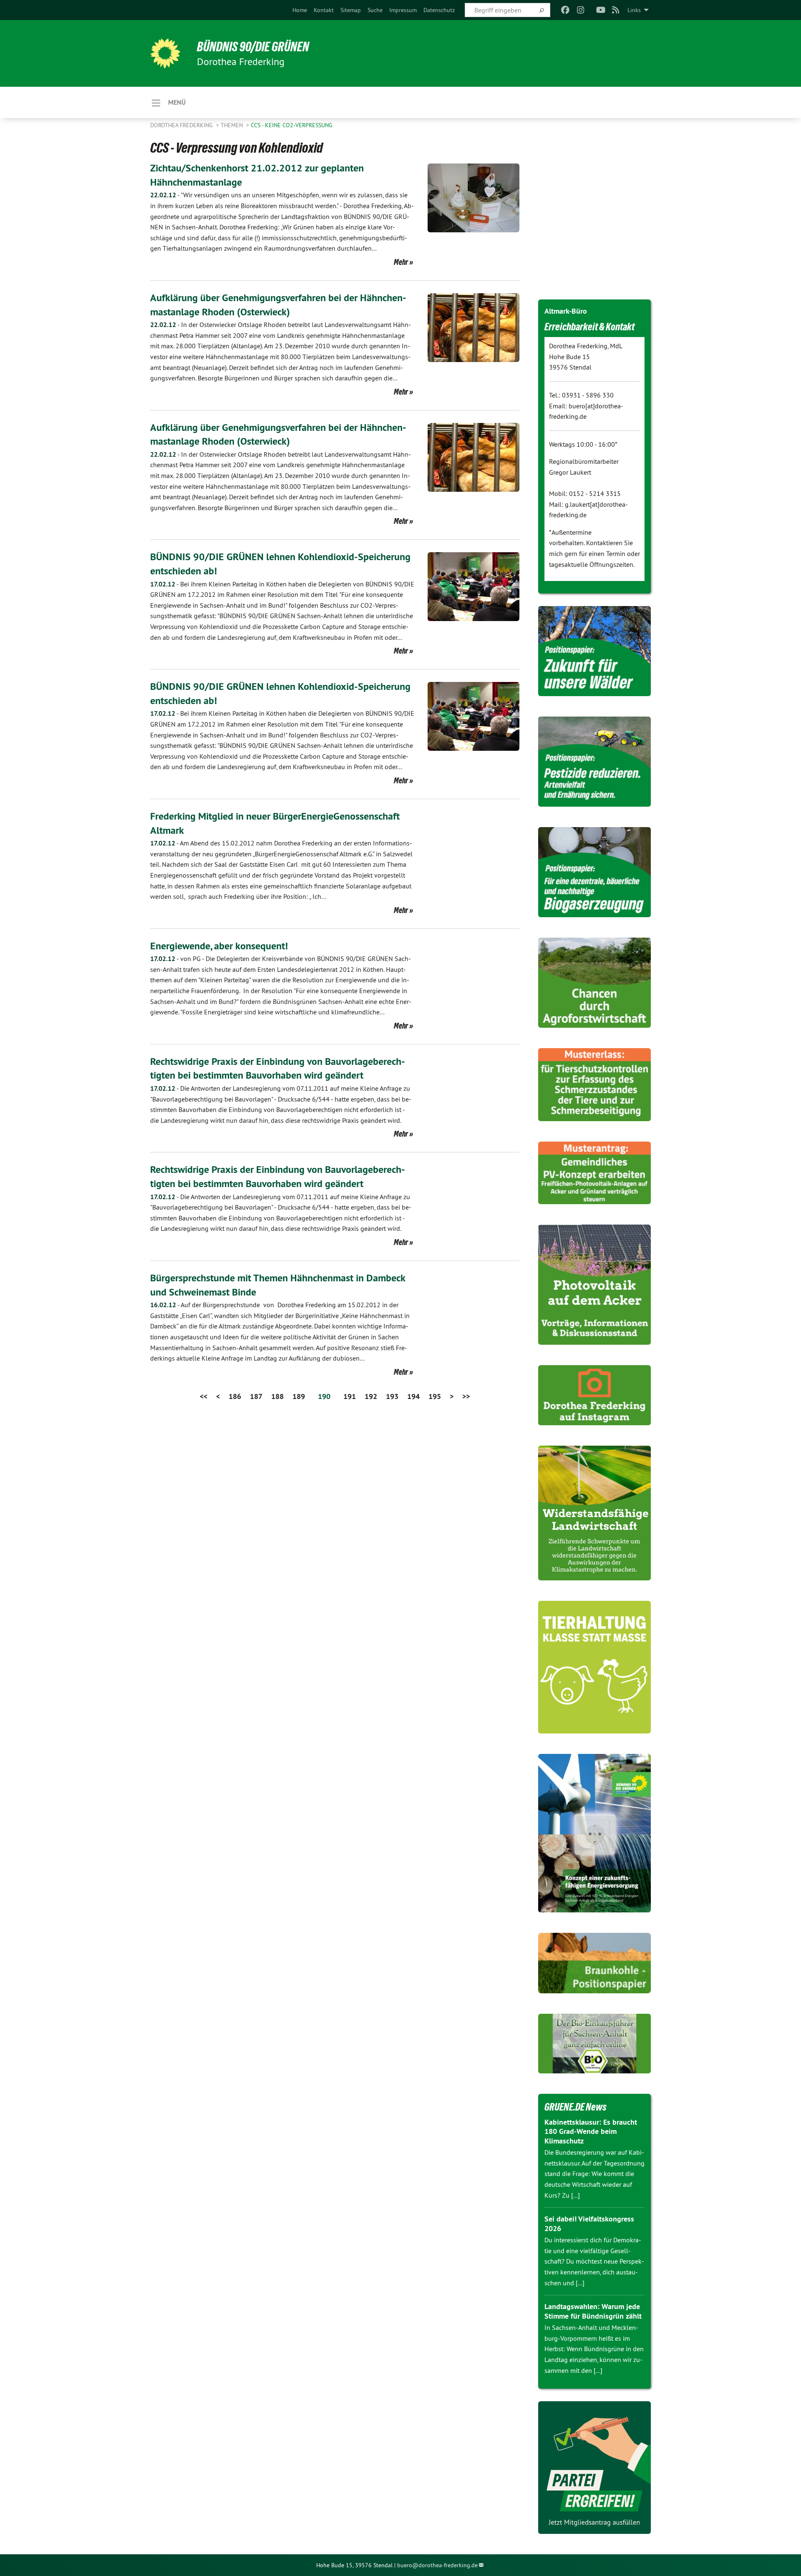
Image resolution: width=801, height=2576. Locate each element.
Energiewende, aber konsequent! (219, 946)
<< (204, 1396)
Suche (375, 10)
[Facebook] (565, 10)
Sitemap (351, 10)
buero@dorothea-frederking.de (437, 2565)
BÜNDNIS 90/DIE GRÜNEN (253, 47)
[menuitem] (300, 10)
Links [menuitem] (634, 10)
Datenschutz (439, 10)
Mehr (401, 262)
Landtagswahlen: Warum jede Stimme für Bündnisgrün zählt (593, 2311)
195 (435, 1396)
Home (300, 10)
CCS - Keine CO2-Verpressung (292, 125)
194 (413, 1396)
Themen (233, 125)
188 (277, 1396)
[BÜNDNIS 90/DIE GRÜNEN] (165, 53)
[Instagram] (581, 10)
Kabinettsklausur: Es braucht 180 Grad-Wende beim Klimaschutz (591, 2131)
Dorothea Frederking (182, 125)
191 (350, 1396)
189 (299, 1396)
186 (235, 1396)
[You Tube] (601, 10)
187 (256, 1396)
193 (392, 1396)
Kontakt (324, 10)
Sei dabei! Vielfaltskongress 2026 (589, 2224)
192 (371, 1396)
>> (466, 1396)
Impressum (403, 10)
